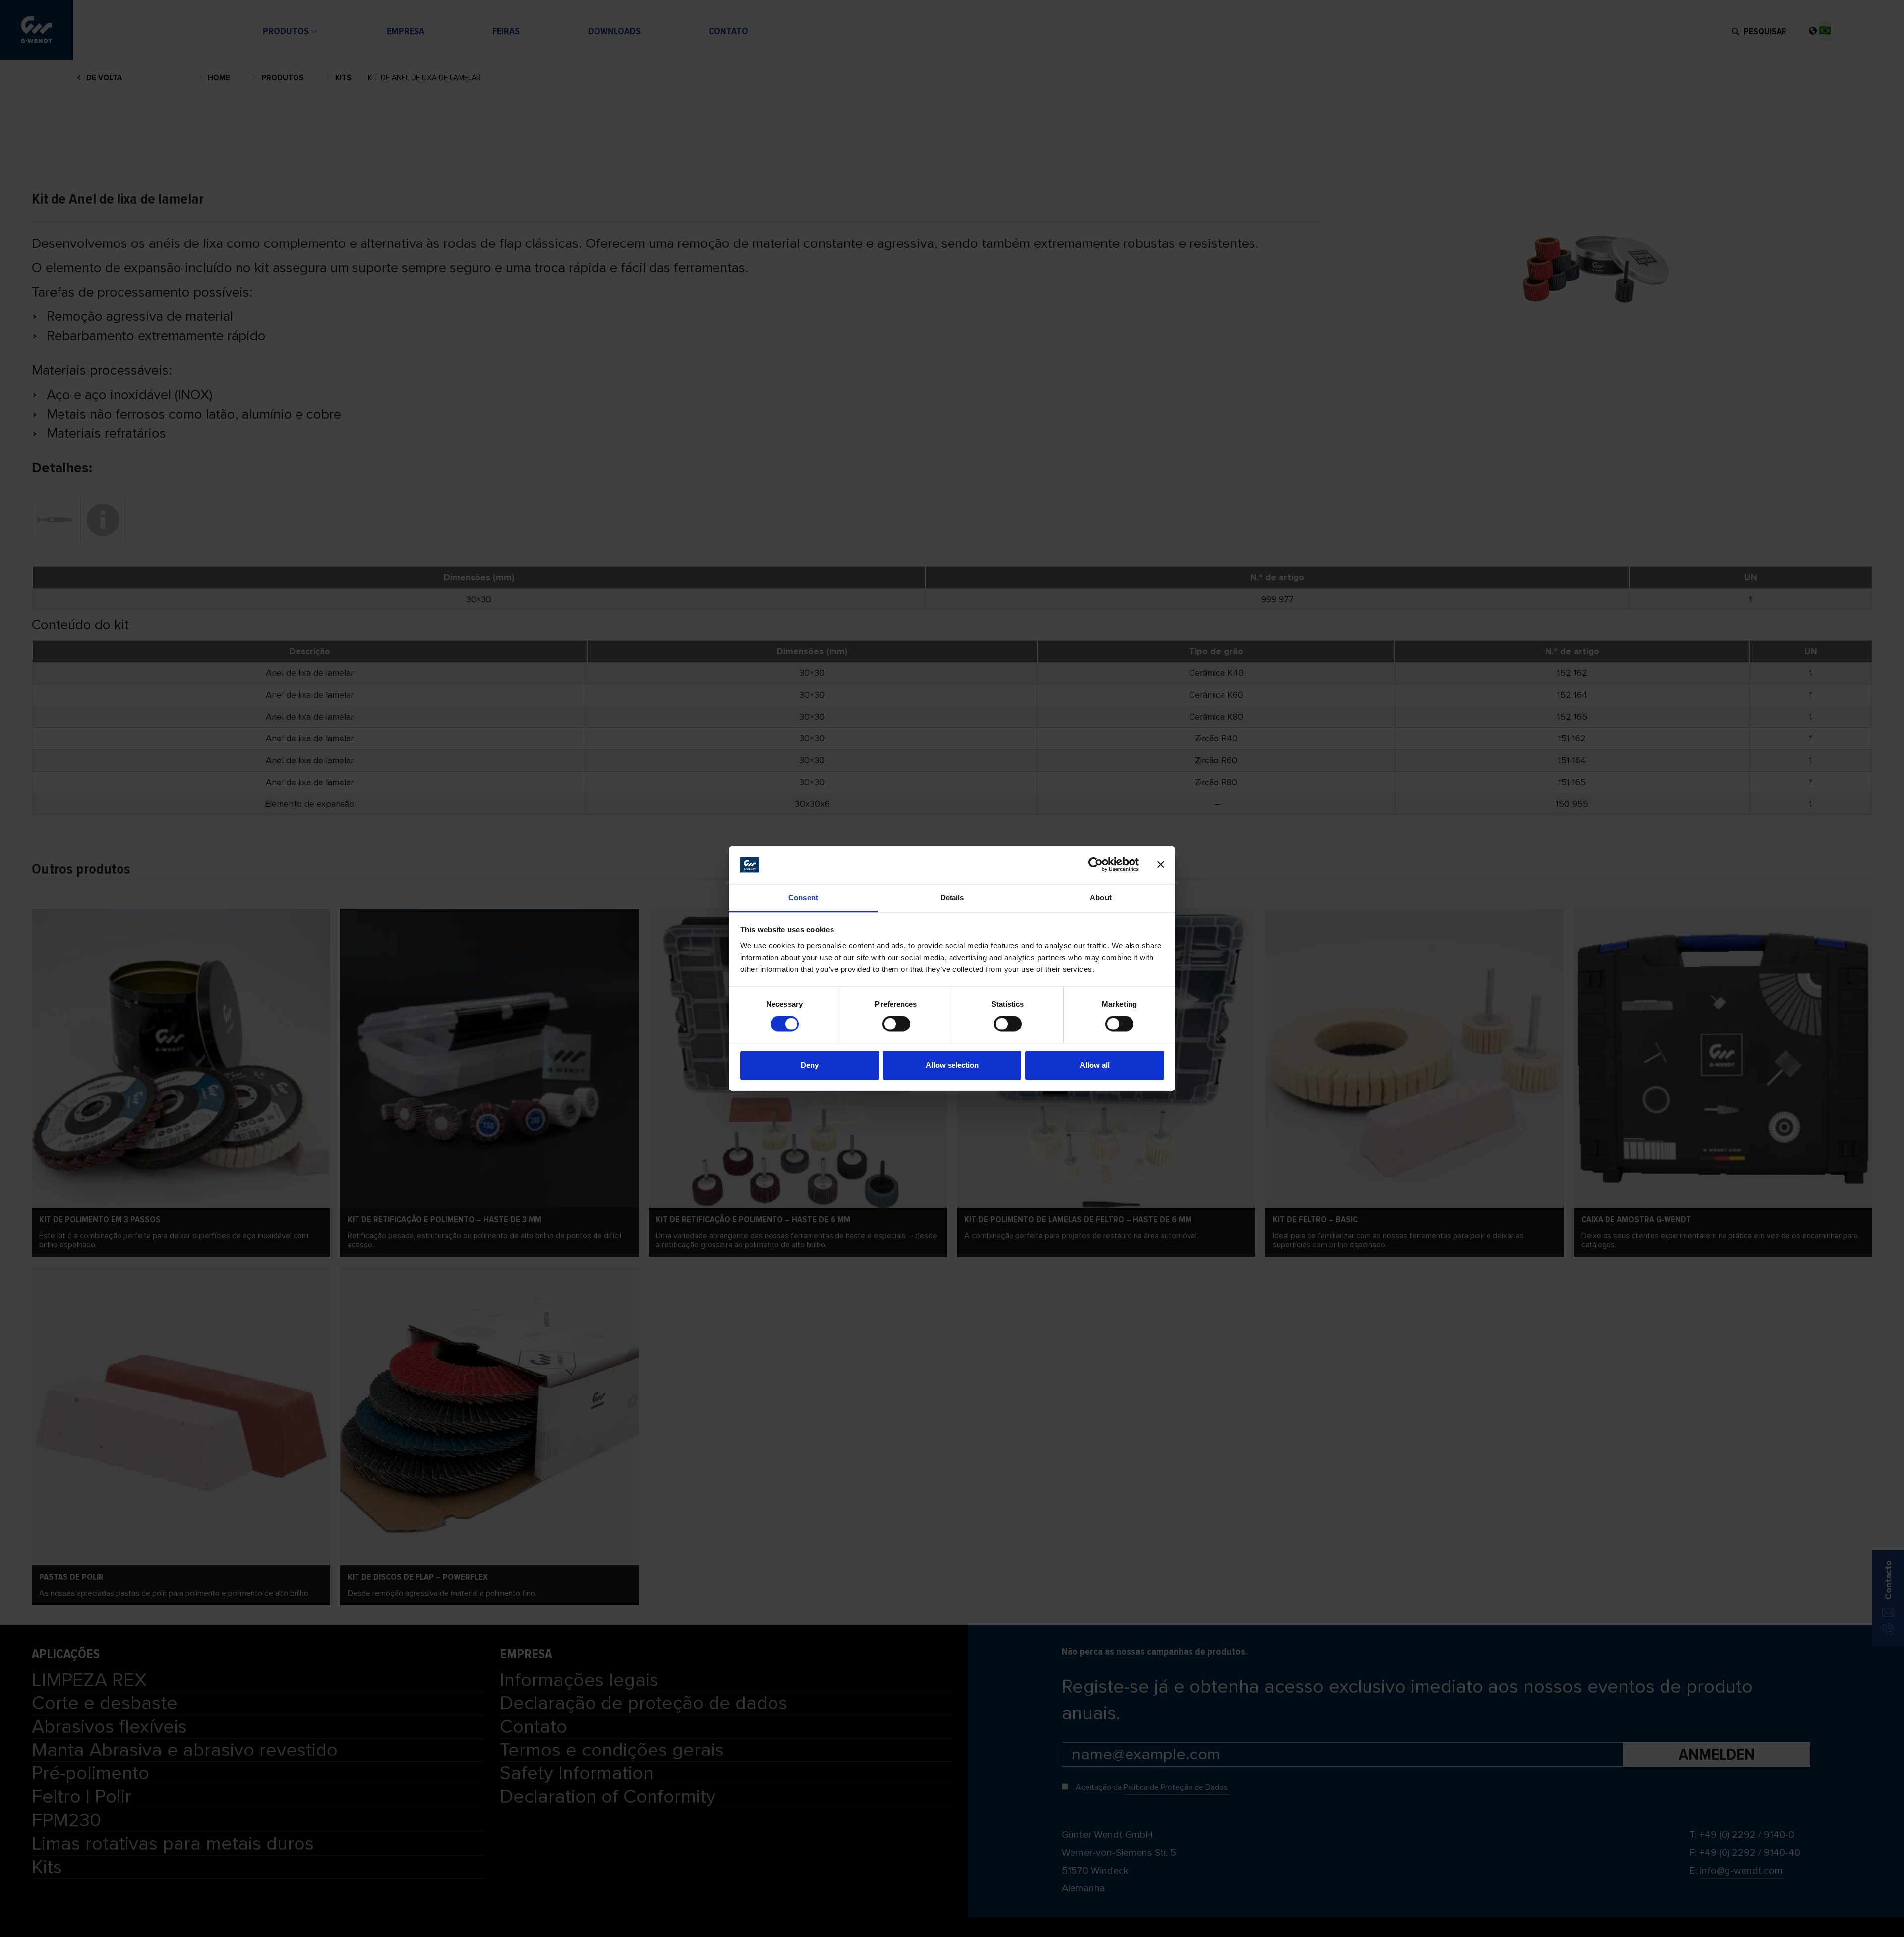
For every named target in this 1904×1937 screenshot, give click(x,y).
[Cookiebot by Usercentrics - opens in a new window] (1096, 865)
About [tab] (1101, 897)
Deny (810, 1065)
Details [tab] (952, 897)
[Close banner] (1161, 865)
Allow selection (952, 1065)
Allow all (1095, 1065)
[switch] (896, 1024)
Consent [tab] (803, 897)
